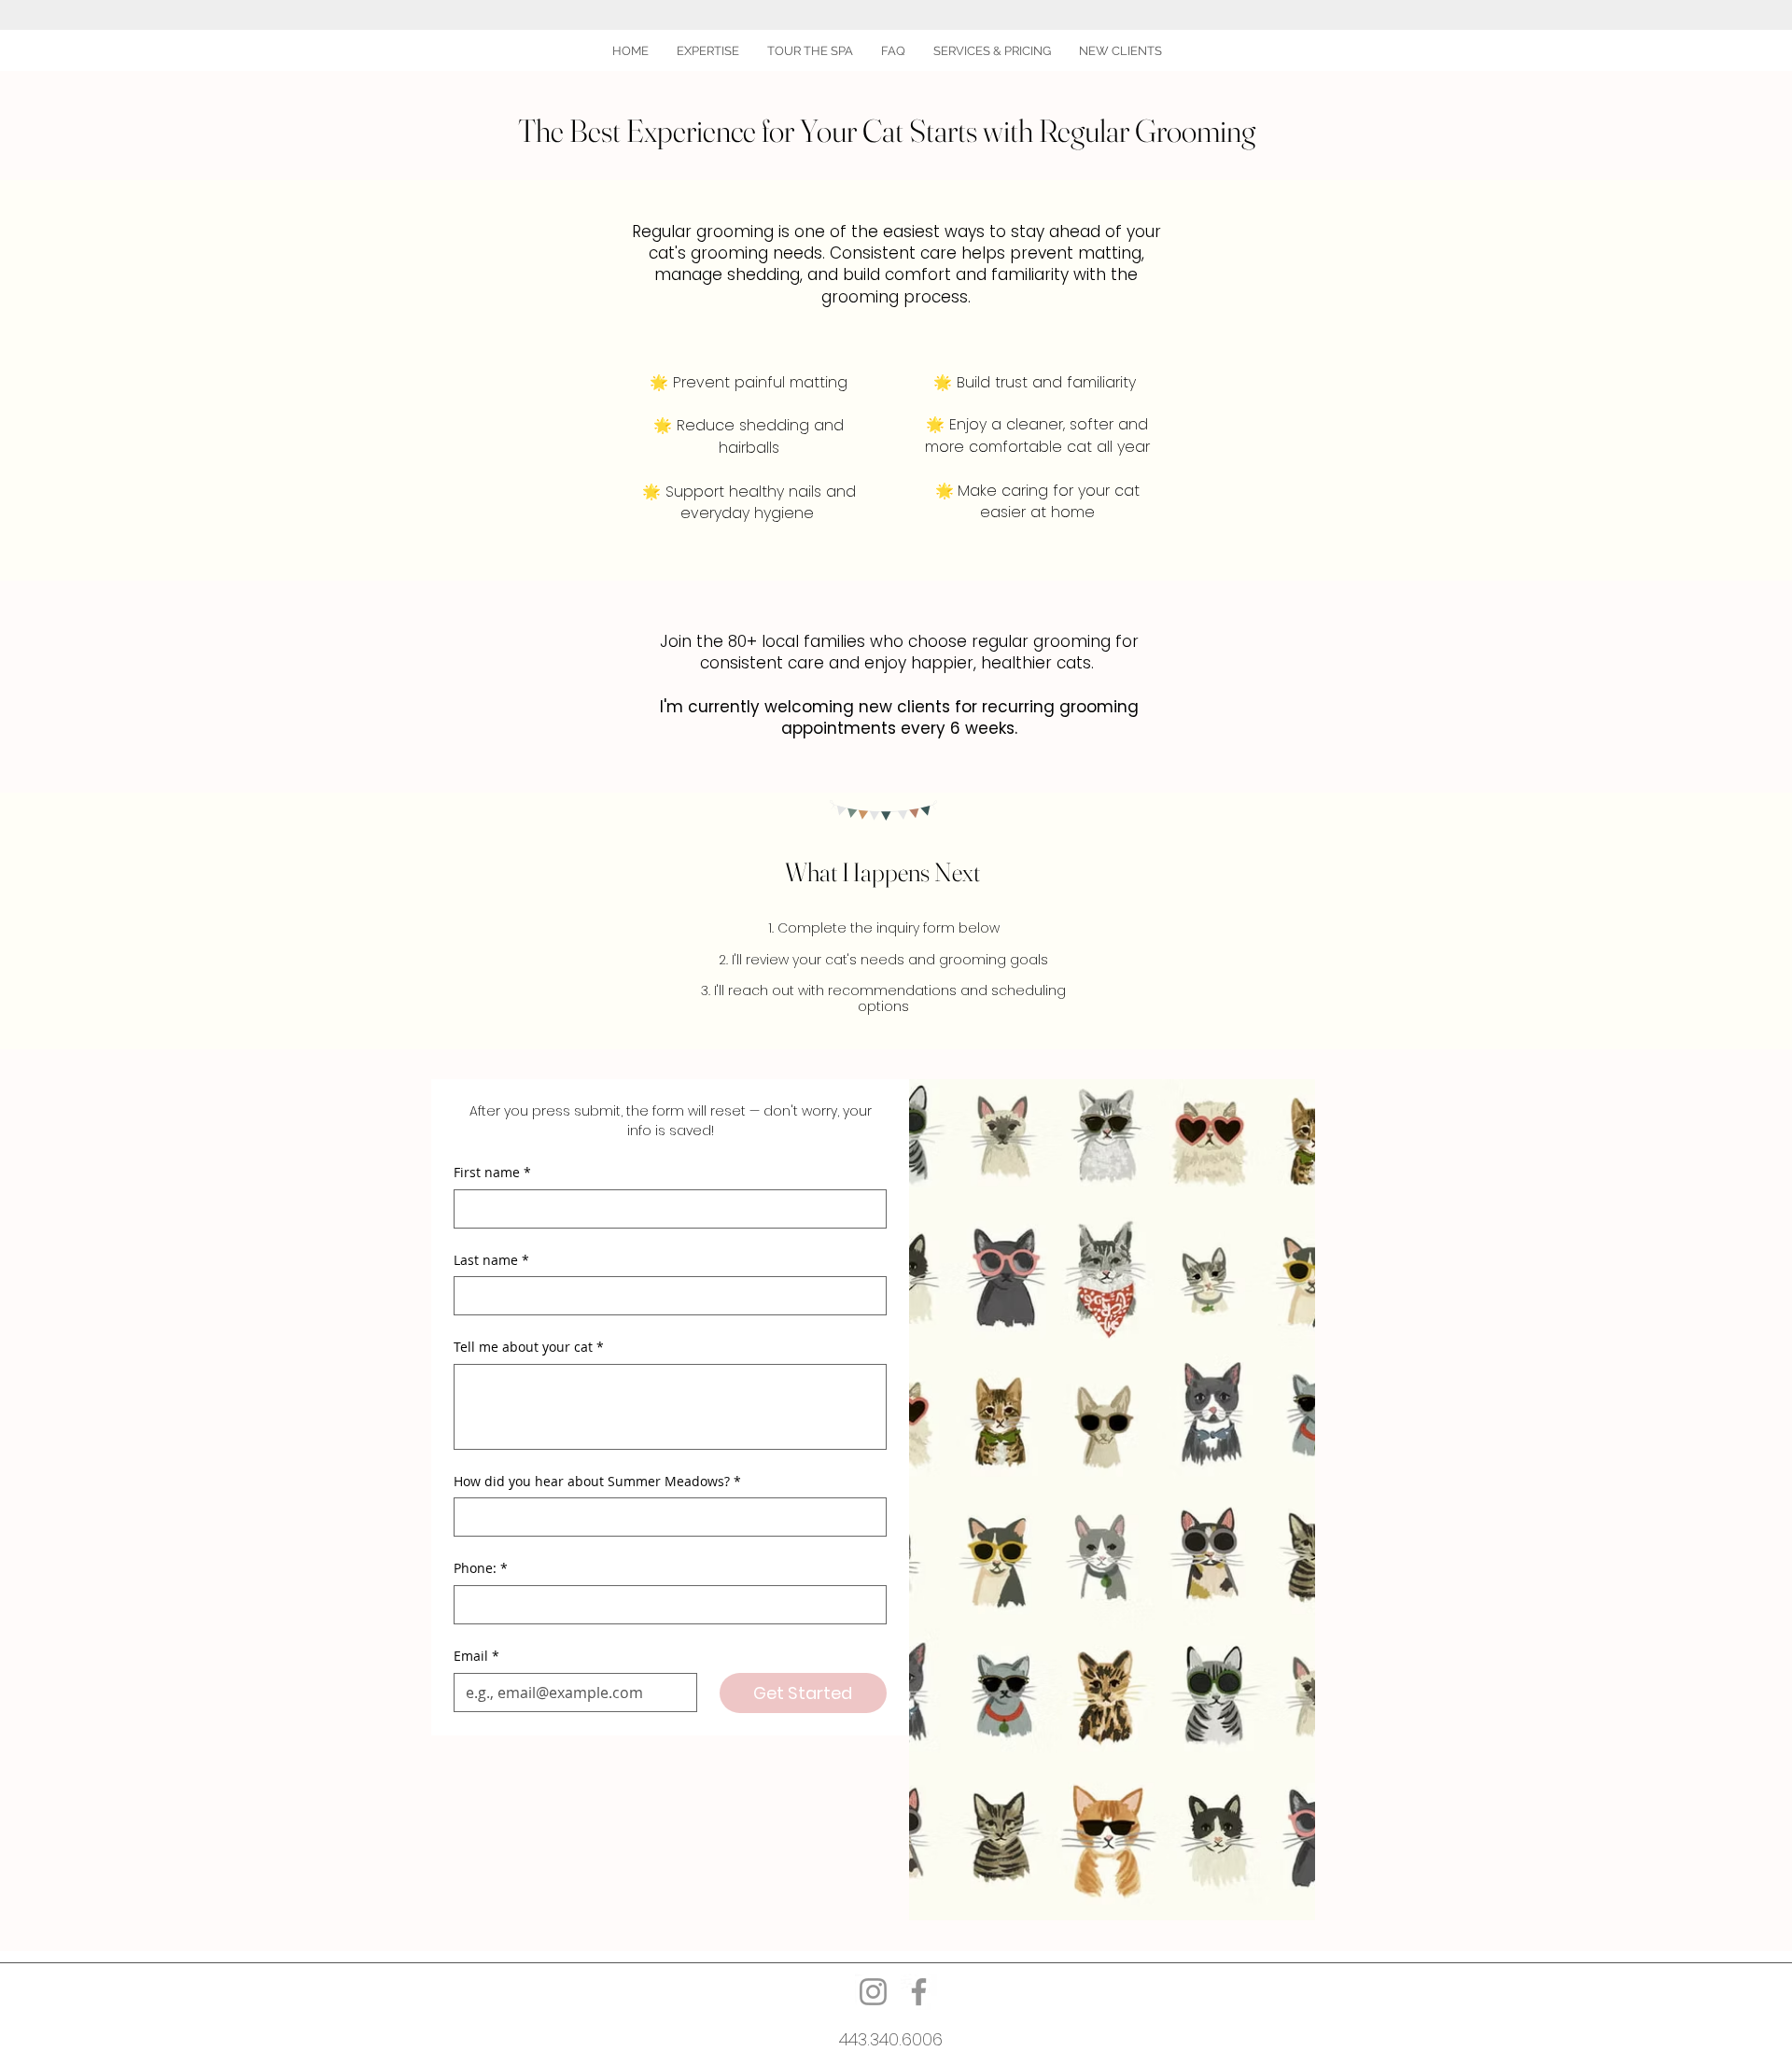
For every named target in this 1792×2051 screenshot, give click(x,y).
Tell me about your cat (529, 1347)
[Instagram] (873, 1992)
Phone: (481, 1568)
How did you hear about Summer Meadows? (597, 1481)
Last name (491, 1260)
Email (476, 1656)
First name (492, 1172)
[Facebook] (919, 1992)
